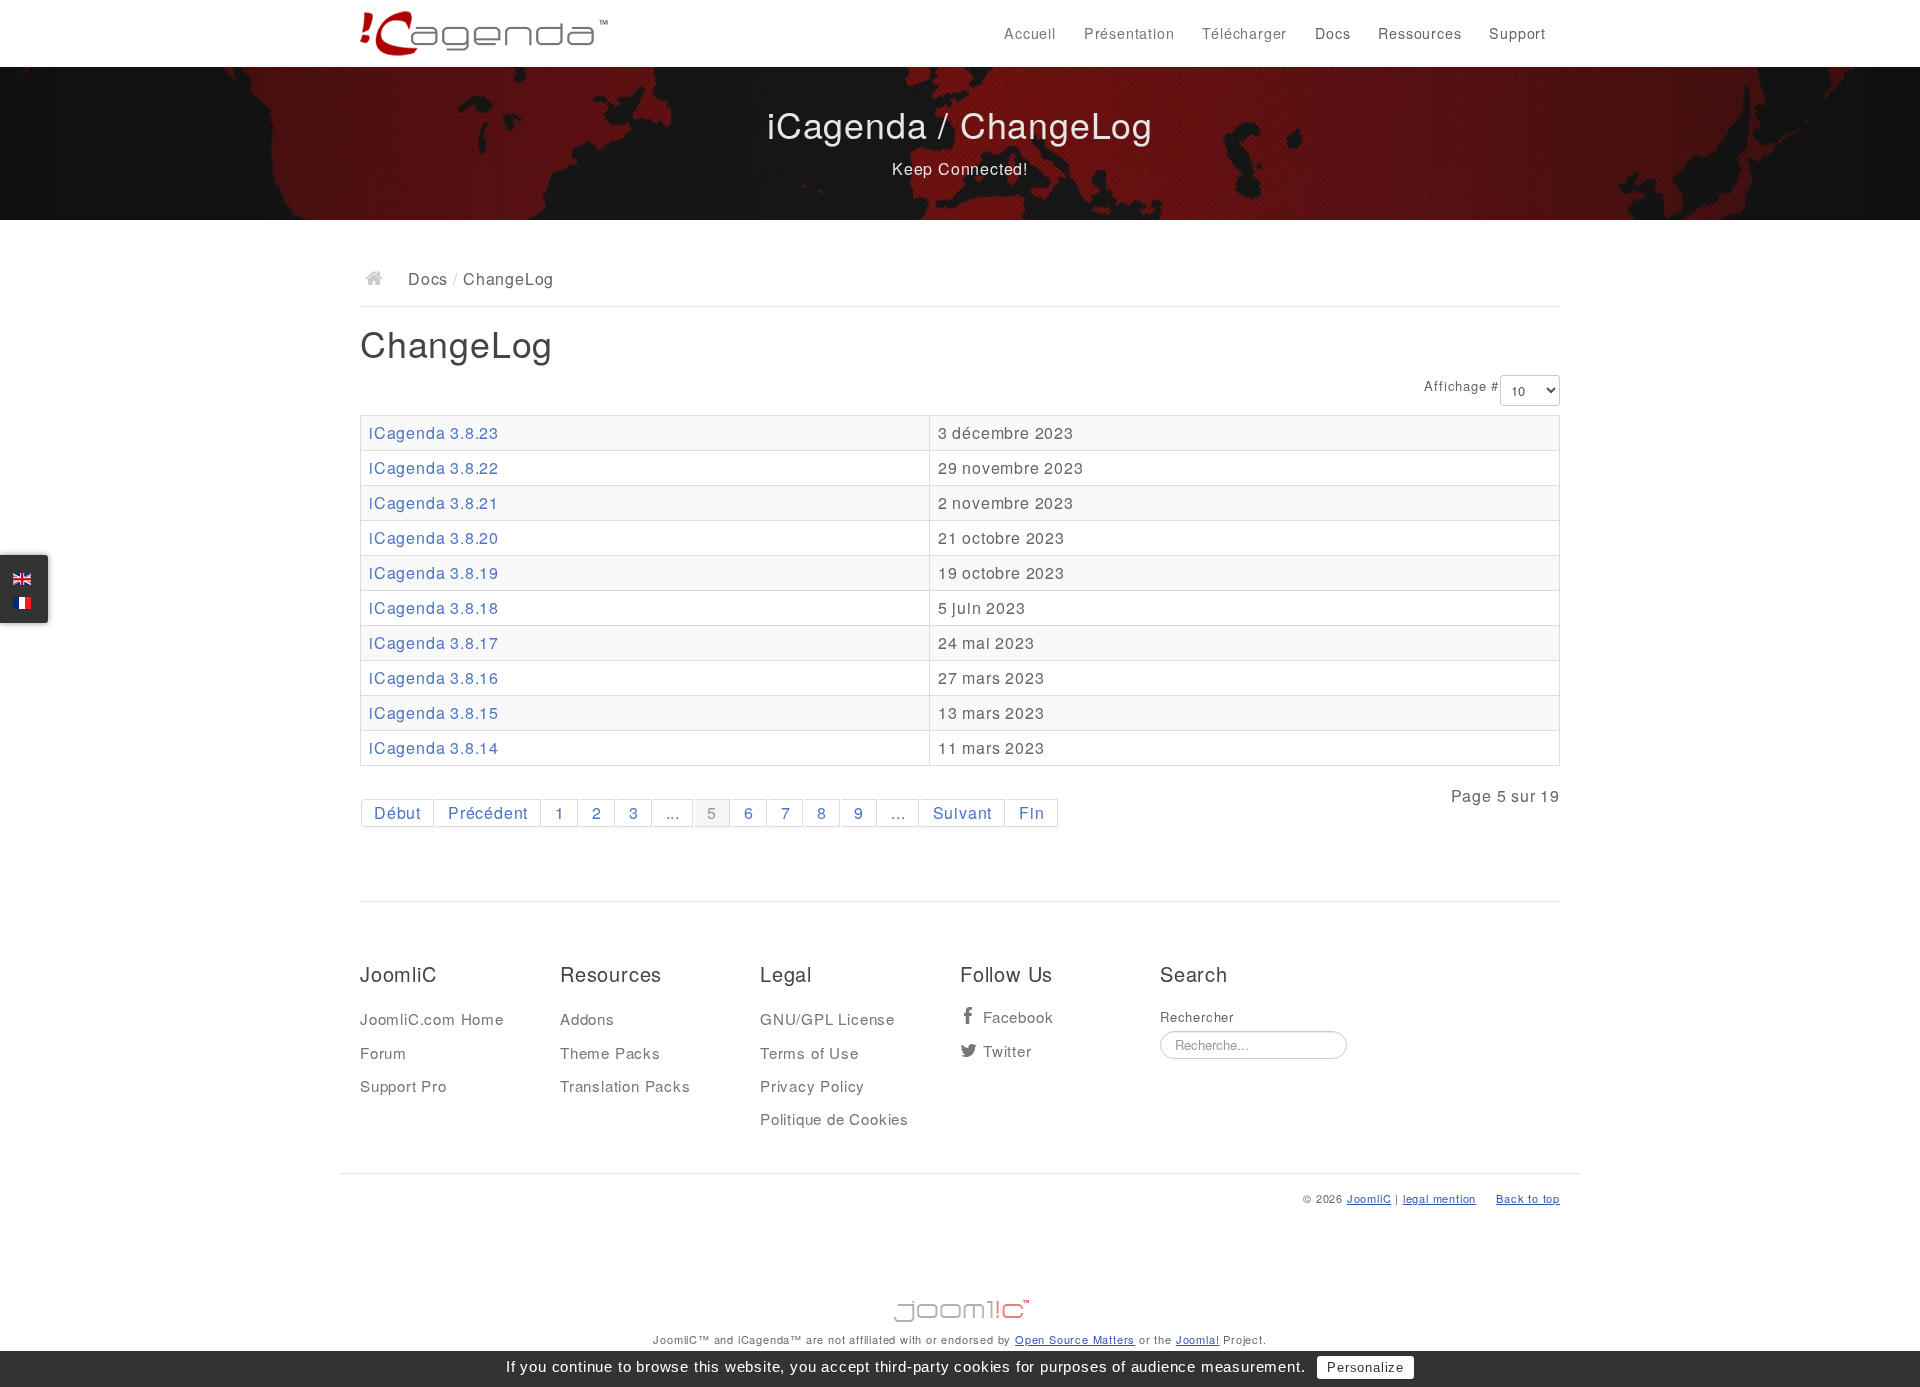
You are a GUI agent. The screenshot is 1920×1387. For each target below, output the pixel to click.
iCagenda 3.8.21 (434, 502)
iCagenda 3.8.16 (434, 677)
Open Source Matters (1075, 1339)
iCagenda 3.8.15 (434, 712)
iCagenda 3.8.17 (434, 642)
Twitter (1007, 1051)
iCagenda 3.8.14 (434, 747)
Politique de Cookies (834, 1118)
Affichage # (1461, 386)
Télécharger (1244, 33)
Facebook (1018, 1017)
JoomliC (1369, 1198)
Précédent (488, 812)
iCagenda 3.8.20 (434, 537)
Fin (1031, 812)
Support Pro (403, 1085)
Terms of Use (809, 1052)
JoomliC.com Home (432, 1018)
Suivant (963, 812)
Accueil (1030, 33)
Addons (587, 1018)
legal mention (1439, 1198)
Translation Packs (625, 1085)
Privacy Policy (812, 1085)
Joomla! (1198, 1339)
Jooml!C (960, 1306)
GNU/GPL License (827, 1018)
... (673, 812)
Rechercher (1197, 1017)
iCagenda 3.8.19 (434, 572)
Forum (383, 1052)
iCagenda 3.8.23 (434, 432)
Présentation (1129, 33)
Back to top (1528, 1198)
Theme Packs (610, 1052)
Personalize (1365, 1367)
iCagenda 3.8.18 (434, 607)
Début (397, 812)
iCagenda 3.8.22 (434, 467)
